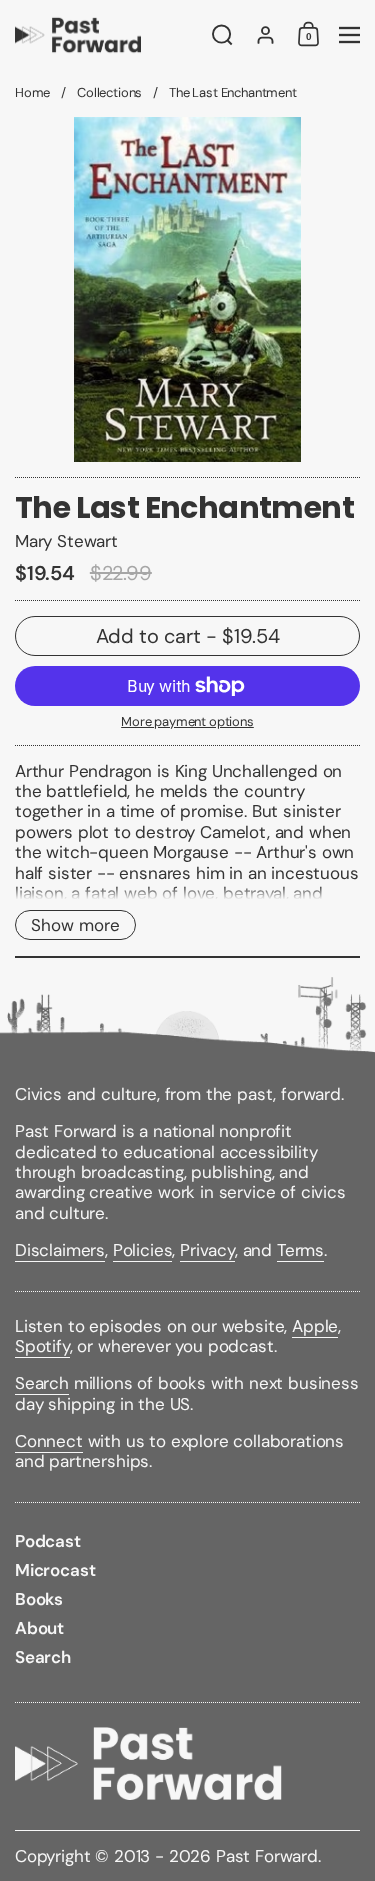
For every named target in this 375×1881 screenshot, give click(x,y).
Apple (315, 1326)
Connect (49, 1441)
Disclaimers (60, 1250)
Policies (143, 1250)
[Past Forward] (107, 35)
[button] (222, 35)
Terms (300, 1250)
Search (42, 1383)
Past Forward (267, 1856)
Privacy (207, 1250)
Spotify (42, 1346)
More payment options (187, 722)
